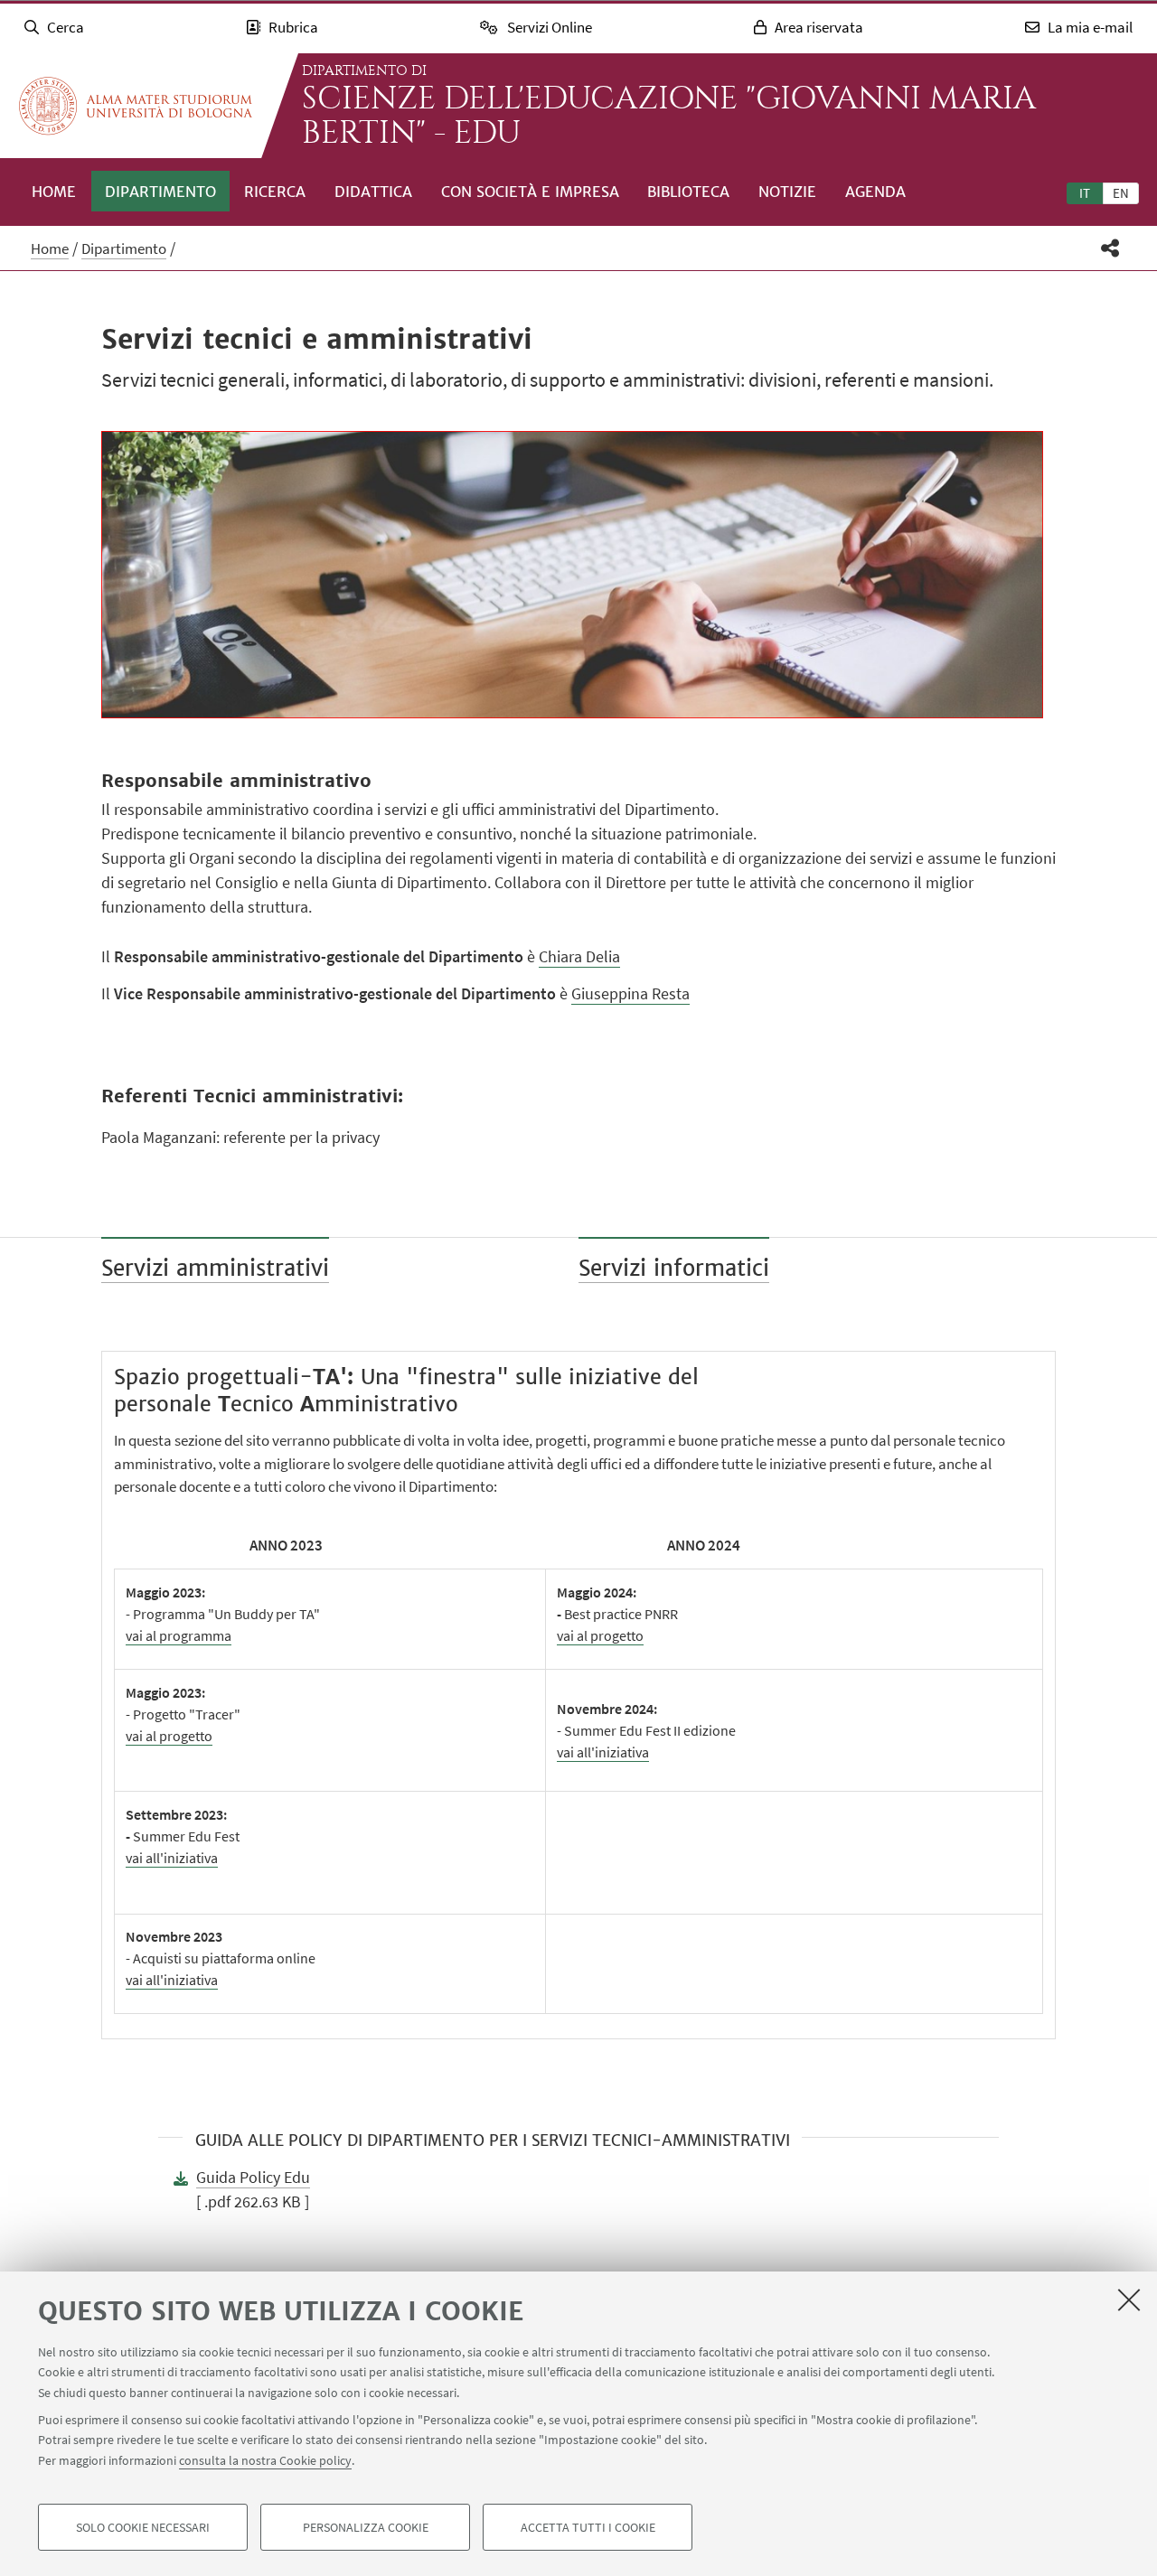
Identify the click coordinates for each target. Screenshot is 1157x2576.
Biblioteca (688, 192)
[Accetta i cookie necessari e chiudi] (1129, 2300)
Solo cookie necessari (143, 2527)
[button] (1110, 248)
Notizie (787, 192)
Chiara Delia (579, 956)
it (1085, 193)
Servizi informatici (674, 1268)
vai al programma (179, 1635)
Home (54, 192)
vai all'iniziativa (603, 1752)
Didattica (373, 192)
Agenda (875, 192)
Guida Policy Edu (253, 2177)
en (1121, 193)
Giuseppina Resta (630, 993)
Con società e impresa (530, 192)
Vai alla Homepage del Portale (136, 106)
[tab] (1085, 192)
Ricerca (275, 192)
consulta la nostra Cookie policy (265, 2460)
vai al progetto (600, 1635)
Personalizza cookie (366, 2527)
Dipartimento (160, 192)
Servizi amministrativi (215, 1268)
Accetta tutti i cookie (588, 2527)
